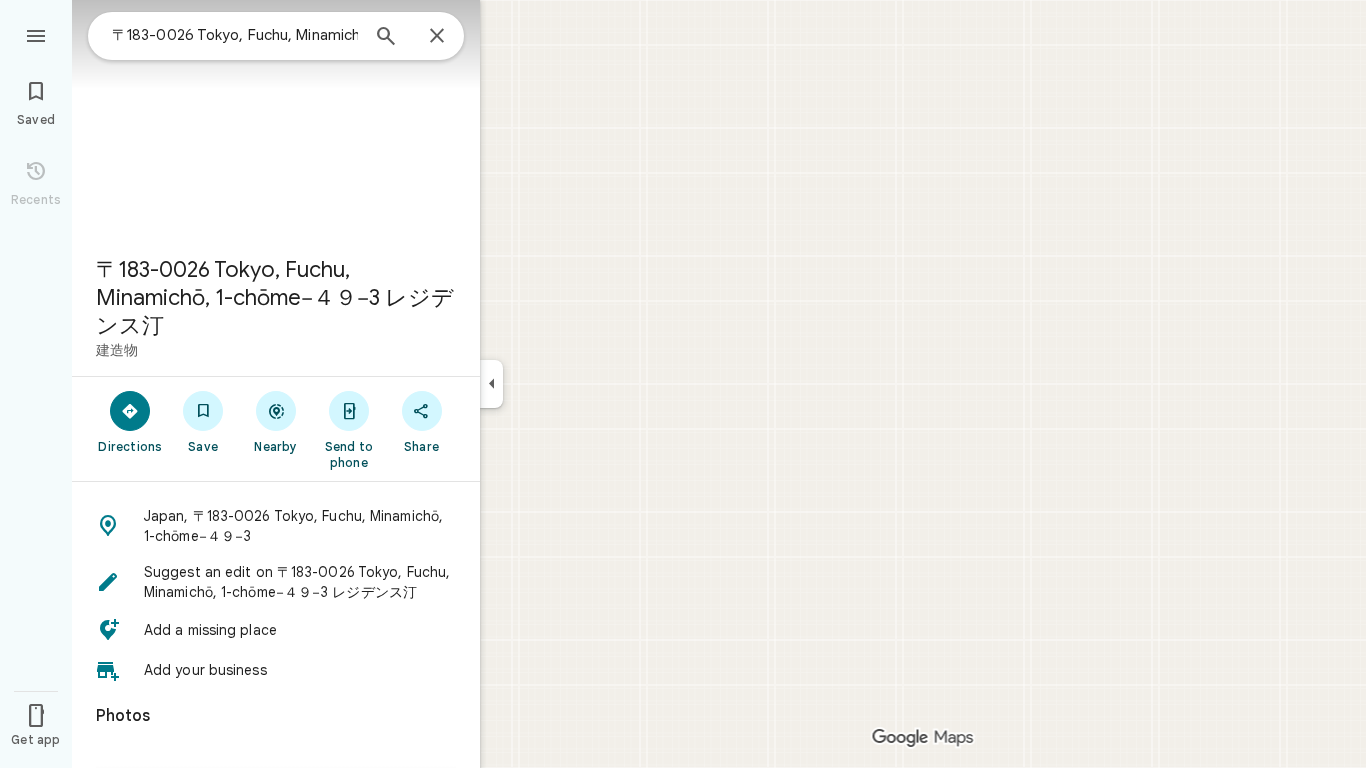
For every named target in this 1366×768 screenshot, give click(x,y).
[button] (276, 526)
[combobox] (235, 35)
